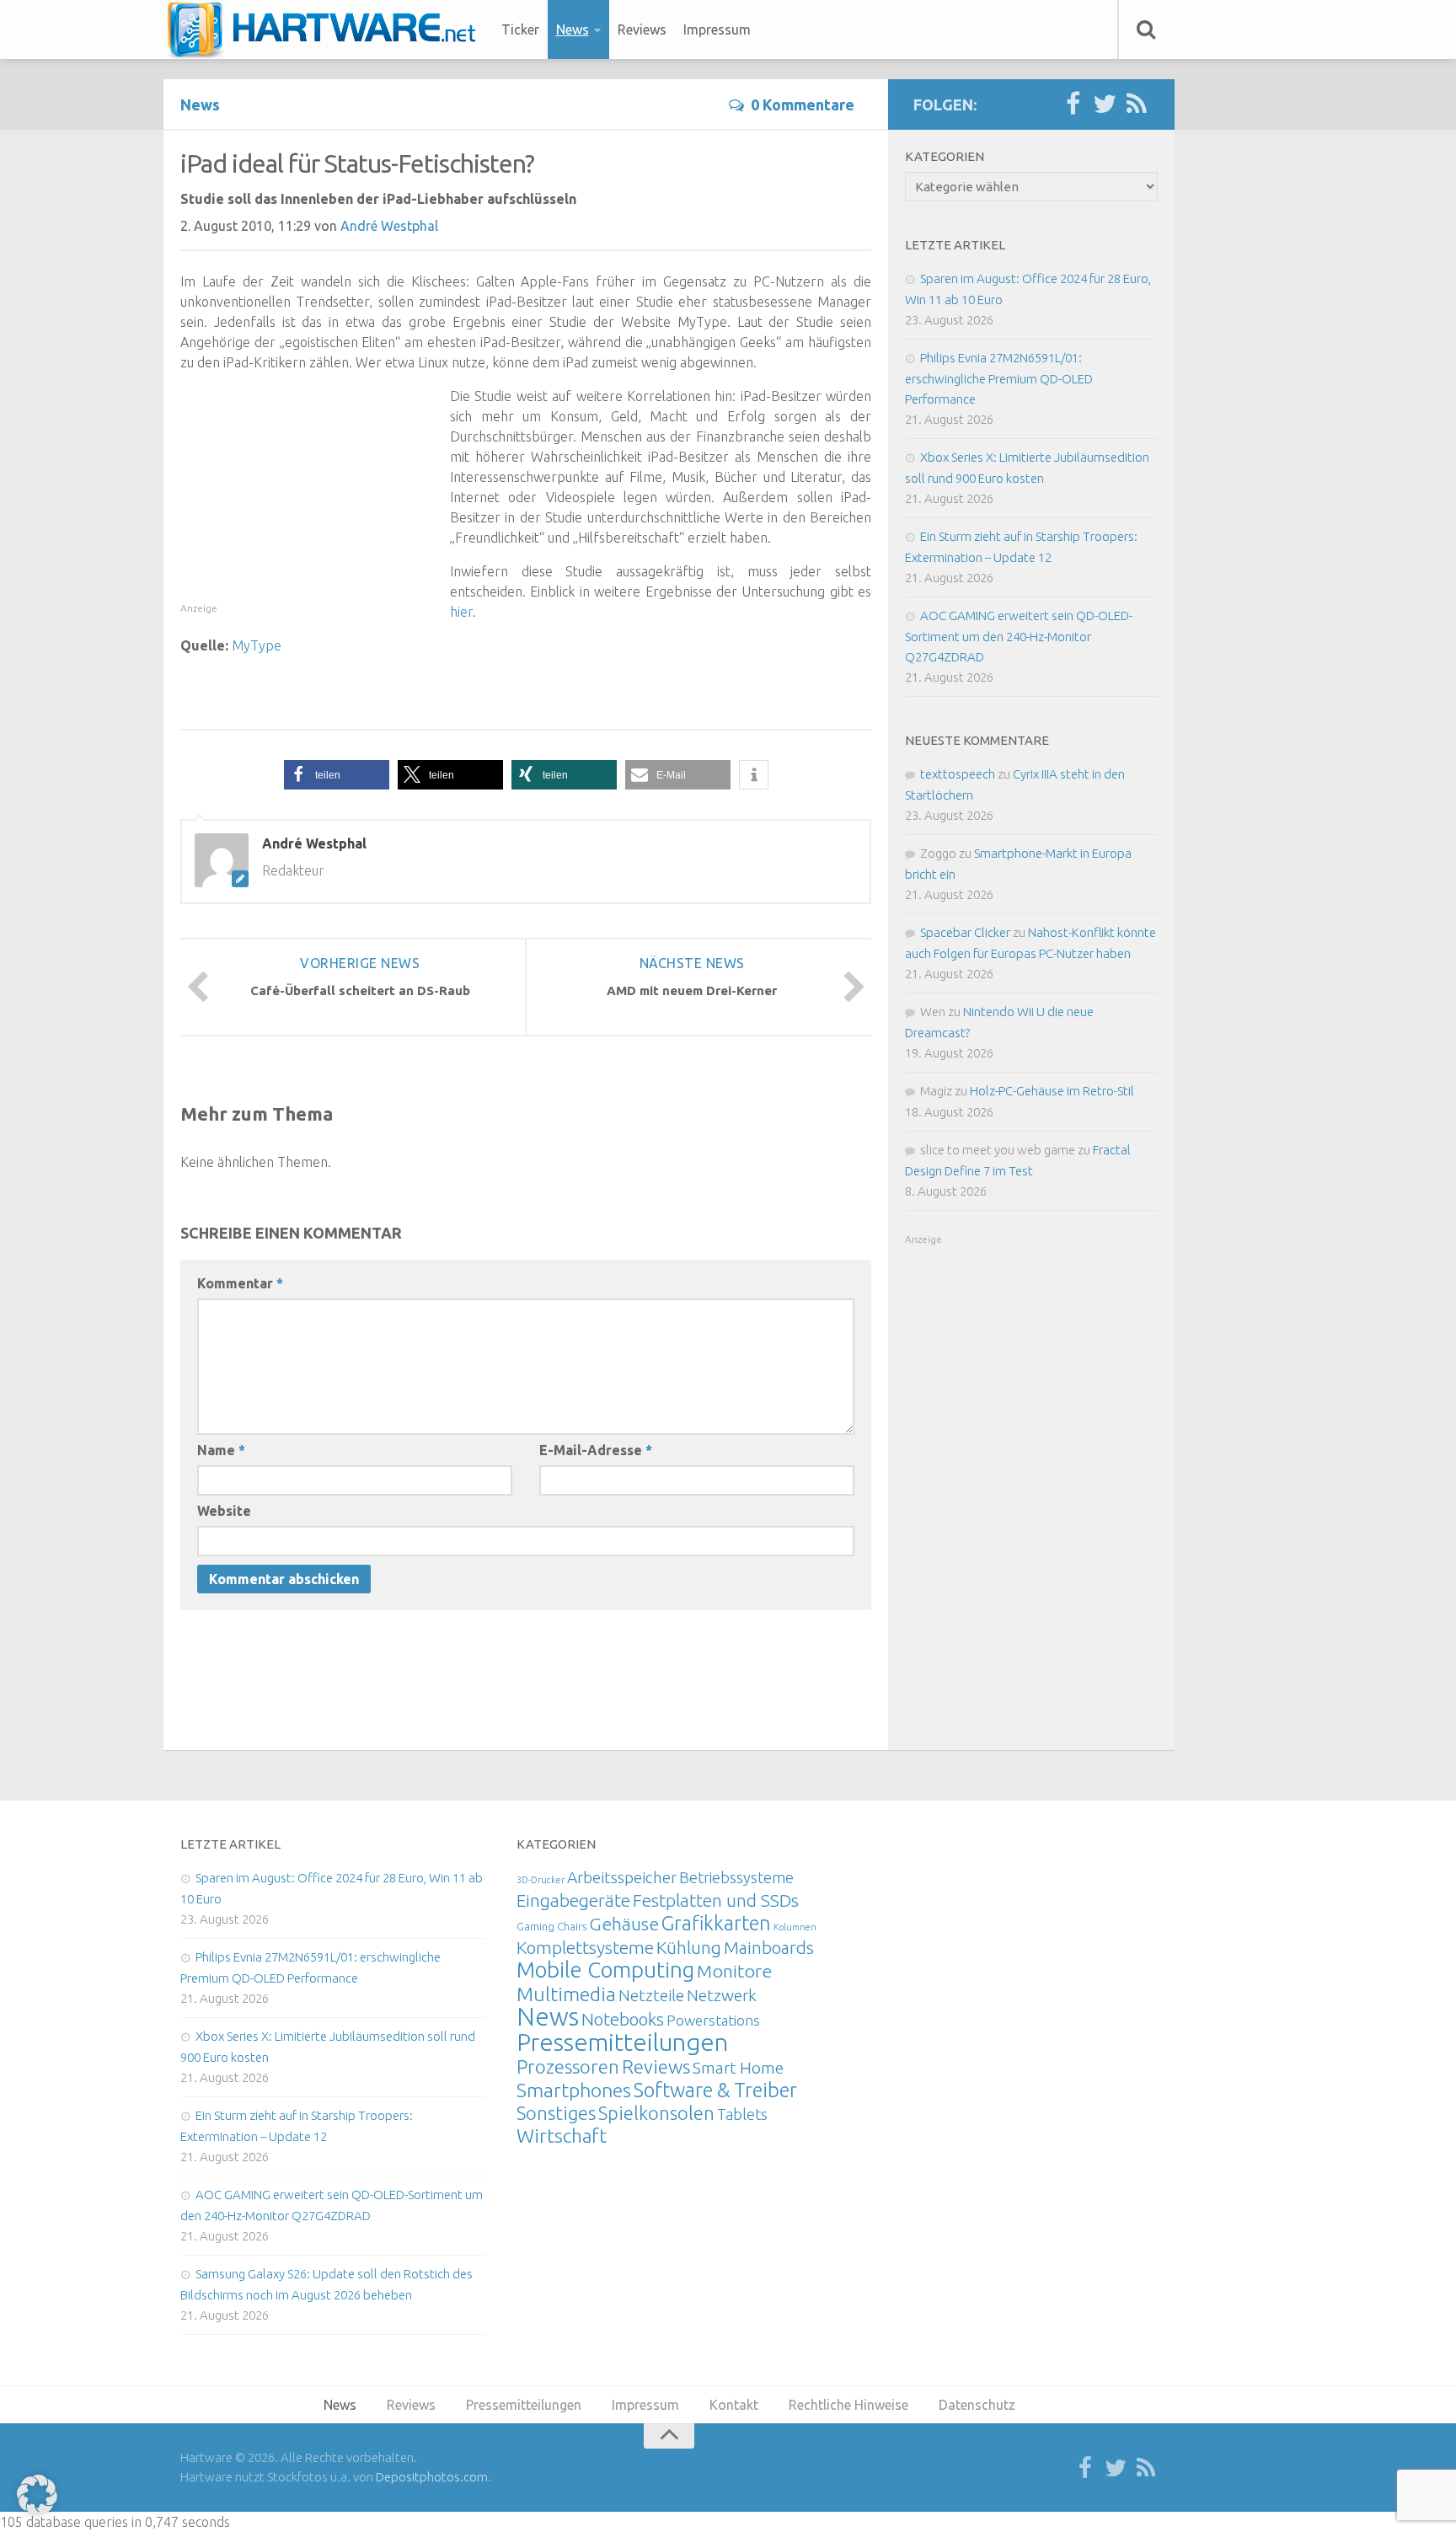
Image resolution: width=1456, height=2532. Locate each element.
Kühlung (689, 1947)
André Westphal (389, 226)
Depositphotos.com (432, 2477)
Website (224, 1511)
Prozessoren (568, 2066)
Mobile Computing (605, 1970)
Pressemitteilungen (622, 2042)
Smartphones (574, 2090)
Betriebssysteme (736, 1877)
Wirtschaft (562, 2136)
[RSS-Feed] (1137, 104)
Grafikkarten (716, 1923)
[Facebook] (1073, 104)
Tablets (742, 2114)
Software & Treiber (715, 2090)
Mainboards (769, 1948)
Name (221, 1450)
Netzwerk (722, 1995)
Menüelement (327, 29)
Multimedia (566, 1994)
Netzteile (651, 1995)
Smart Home (738, 2068)
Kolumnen (795, 1927)
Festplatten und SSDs (716, 1900)
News (573, 29)
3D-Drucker (541, 1880)
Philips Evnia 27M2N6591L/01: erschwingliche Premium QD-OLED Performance (999, 378)
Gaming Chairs (551, 1926)
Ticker (520, 29)
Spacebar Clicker (965, 932)
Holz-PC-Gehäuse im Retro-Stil (1052, 1091)
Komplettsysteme (585, 1947)
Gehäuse (624, 1924)
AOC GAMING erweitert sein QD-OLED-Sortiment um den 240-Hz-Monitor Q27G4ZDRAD (1019, 636)
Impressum (717, 29)
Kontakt (734, 2405)
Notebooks (623, 2019)
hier (461, 612)
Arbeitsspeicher (622, 1877)
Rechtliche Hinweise (848, 2405)
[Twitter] (1105, 104)
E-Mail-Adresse (596, 1450)
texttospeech (958, 774)
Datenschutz (977, 2405)
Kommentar (240, 1283)
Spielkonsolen (656, 2113)
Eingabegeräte (573, 1900)
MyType (257, 645)
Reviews (642, 29)
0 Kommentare (803, 104)
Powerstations (713, 2020)
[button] (337, 775)
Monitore (734, 1971)
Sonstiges (556, 2113)
